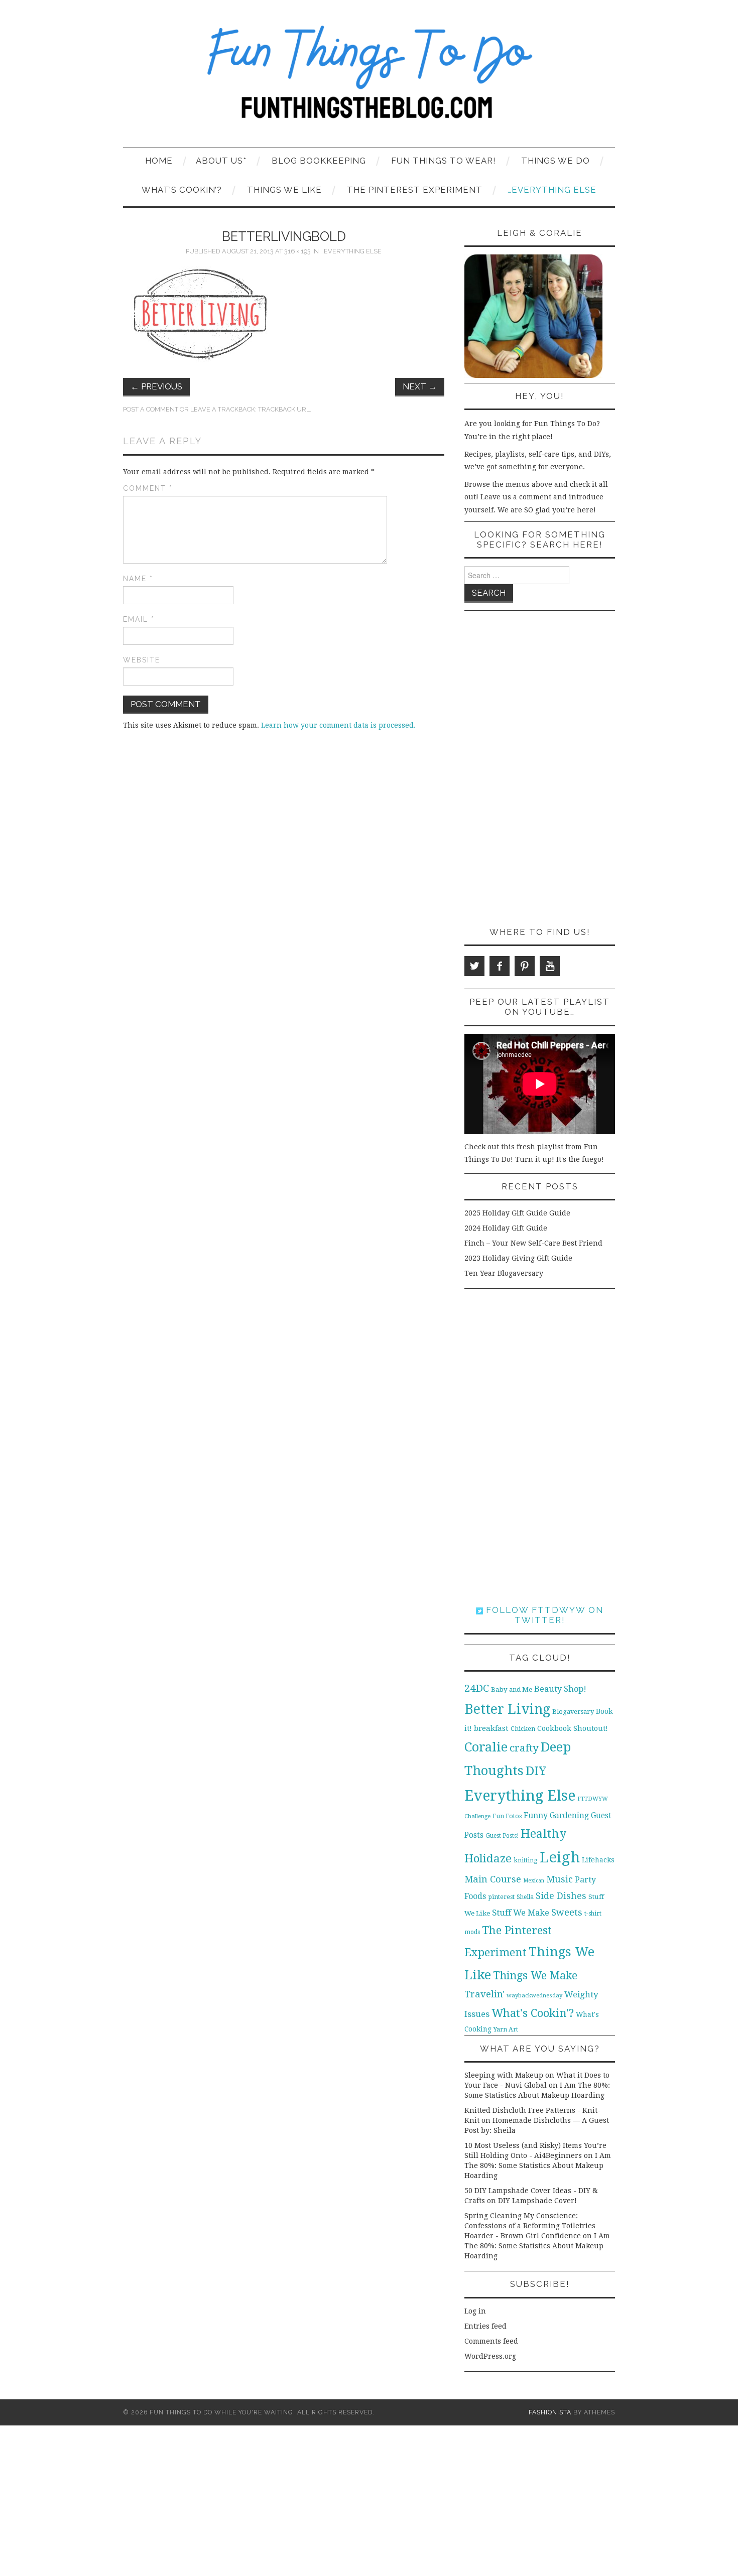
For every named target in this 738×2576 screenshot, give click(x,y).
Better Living (507, 1709)
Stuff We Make (521, 1913)
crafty (524, 1748)
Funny (536, 1815)
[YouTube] (550, 966)
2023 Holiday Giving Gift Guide (518, 1258)
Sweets (567, 1912)
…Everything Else (552, 190)
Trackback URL (284, 409)
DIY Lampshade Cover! (537, 2201)
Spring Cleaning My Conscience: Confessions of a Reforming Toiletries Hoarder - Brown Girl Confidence (530, 2226)
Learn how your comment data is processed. (338, 725)
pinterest (501, 1897)
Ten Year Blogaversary (504, 1273)
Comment (148, 488)
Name (138, 579)
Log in (475, 2311)
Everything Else (520, 1796)
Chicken (523, 1729)
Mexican (534, 1881)
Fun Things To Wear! (444, 161)
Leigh (560, 1857)
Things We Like (284, 190)
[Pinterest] (525, 966)
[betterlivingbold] (202, 314)
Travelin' (484, 1994)
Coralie (486, 1747)
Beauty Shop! (560, 1689)
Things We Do (556, 161)
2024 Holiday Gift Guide (506, 1228)
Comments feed (491, 2341)
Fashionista (550, 2412)
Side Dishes (561, 1896)
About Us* (221, 161)
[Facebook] (500, 966)
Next (420, 386)
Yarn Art (506, 2029)
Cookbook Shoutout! (573, 1728)
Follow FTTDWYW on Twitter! (543, 1615)
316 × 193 (297, 251)
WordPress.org (490, 2356)
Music (560, 1879)
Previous (156, 386)
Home (159, 161)
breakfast (491, 1728)
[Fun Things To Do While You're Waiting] (369, 78)
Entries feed (485, 2326)
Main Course (493, 1879)
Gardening (569, 1816)
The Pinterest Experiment (415, 190)
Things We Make (535, 1976)
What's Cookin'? (533, 2013)
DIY (536, 1771)
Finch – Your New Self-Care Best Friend (533, 1243)
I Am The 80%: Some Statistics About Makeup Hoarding (538, 2165)
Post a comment (151, 409)
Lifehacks (598, 1860)
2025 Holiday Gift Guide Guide (517, 1213)
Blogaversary (573, 1712)
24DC (477, 1688)
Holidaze (488, 1858)
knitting (526, 1860)
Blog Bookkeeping (319, 161)
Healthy (543, 1834)
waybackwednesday (534, 1995)
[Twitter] (474, 966)
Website (142, 660)
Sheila (525, 1897)
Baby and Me (512, 1689)
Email (139, 619)
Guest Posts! (502, 1836)
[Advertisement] (540, 769)
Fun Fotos (507, 1816)
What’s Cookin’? (182, 190)
